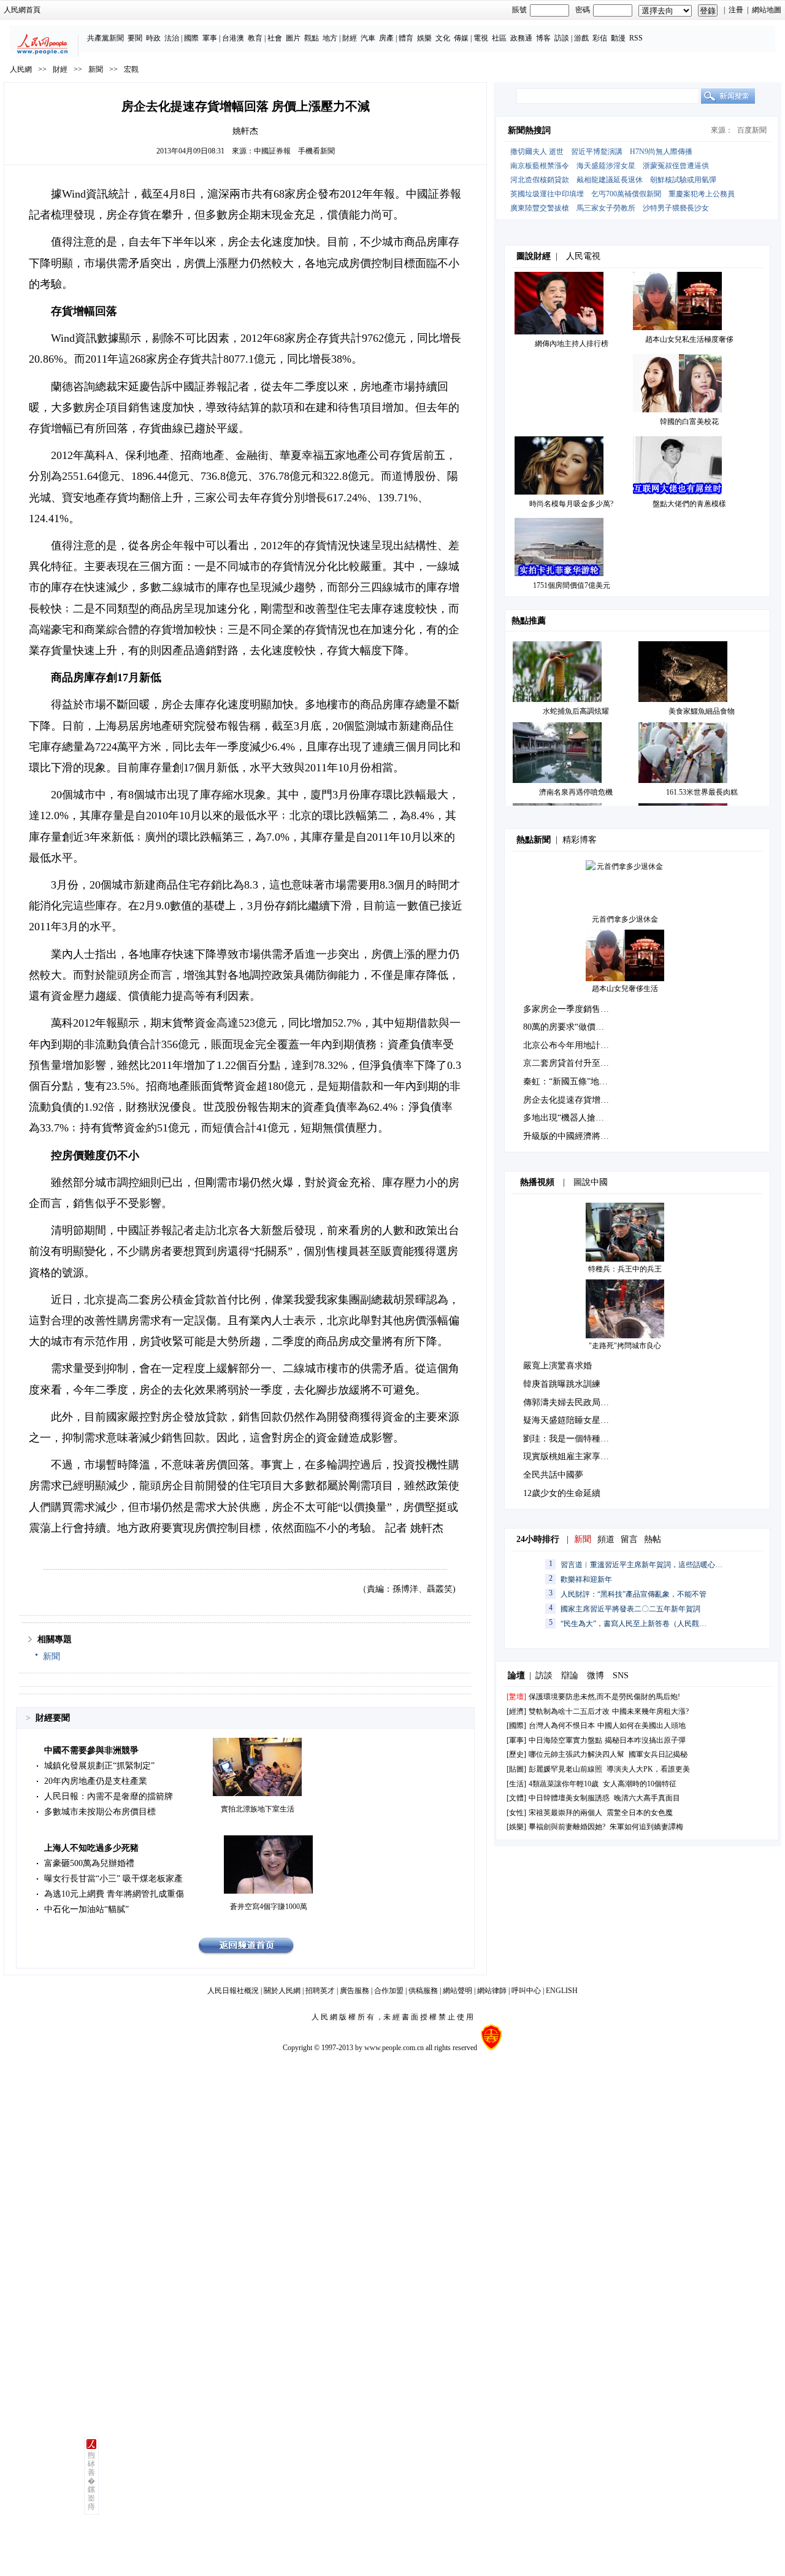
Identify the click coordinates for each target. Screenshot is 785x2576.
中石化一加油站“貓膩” (86, 1909)
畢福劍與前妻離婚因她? (567, 1827)
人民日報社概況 (233, 1991)
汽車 (368, 38)
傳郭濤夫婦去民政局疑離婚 (575, 1402)
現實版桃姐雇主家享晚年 (570, 1456)
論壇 (516, 1676)
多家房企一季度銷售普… (570, 1009)
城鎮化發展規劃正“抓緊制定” (99, 1766)
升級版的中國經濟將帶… (570, 1136)
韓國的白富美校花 (689, 422)
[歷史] (516, 1754)
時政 (153, 38)
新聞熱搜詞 (529, 130)
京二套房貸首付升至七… (570, 1063)
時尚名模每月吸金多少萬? (571, 504)
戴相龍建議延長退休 (610, 180)
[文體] (516, 1798)
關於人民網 (282, 1991)
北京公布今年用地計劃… (570, 1045)
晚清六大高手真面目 (647, 1798)
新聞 (96, 69)
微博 (595, 1676)
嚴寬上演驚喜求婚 (557, 1366)
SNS (621, 1676)
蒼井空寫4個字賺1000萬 (269, 1907)
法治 (172, 38)
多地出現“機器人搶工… (568, 1118)
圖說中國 (591, 1182)
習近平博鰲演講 (597, 152)
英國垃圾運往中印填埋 (547, 194)
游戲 (581, 38)
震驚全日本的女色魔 (640, 1813)
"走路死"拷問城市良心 (625, 1346)
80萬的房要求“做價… (564, 1027)
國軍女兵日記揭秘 (658, 1754)
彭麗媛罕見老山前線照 (565, 1769)
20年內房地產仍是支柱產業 (96, 1781)
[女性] (516, 1813)
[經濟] (516, 1711)
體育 (406, 38)
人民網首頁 (22, 10)
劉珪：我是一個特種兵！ (570, 1439)
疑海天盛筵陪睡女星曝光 (570, 1420)
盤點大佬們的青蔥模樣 (689, 504)
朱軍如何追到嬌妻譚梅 (646, 1827)
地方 (330, 38)
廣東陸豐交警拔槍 (540, 208)
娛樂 (424, 38)
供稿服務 (423, 1991)
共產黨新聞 (105, 38)
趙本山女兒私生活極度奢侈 (689, 339)
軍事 (210, 38)
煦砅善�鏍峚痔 (91, 2481)
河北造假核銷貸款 (540, 180)
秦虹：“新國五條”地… (565, 1082)
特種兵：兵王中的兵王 (625, 1269)
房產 (386, 38)
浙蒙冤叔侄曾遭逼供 (676, 166)
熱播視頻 (537, 1182)
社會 (275, 38)
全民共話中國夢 (553, 1475)
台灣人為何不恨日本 (562, 1726)
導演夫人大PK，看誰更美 (648, 1769)
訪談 (562, 38)
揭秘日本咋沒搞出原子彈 (645, 1740)
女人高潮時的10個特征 (640, 1784)
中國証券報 (272, 151)
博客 (543, 38)
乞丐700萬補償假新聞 (626, 194)
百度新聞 (752, 130)
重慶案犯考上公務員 (702, 194)
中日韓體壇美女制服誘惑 (569, 1798)
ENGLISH (562, 1991)
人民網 (21, 69)
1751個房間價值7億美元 (572, 585)
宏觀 (131, 69)
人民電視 (583, 256)
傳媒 (461, 38)
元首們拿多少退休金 (625, 919)
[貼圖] (516, 1769)
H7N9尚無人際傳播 (661, 152)
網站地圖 (767, 10)
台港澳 (233, 38)
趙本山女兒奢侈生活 (625, 989)
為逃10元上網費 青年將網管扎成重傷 (114, 1894)
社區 (499, 38)
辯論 (570, 1676)
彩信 (600, 38)
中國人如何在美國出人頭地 (641, 1726)
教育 (255, 38)
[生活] (516, 1784)
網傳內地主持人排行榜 (572, 344)
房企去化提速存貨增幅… (570, 1100)
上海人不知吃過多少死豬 (91, 1848)
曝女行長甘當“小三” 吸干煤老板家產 (113, 1879)
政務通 (521, 38)
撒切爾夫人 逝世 (537, 152)
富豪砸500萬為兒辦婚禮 (89, 1863)
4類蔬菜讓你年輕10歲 (564, 1784)
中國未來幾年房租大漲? (650, 1711)
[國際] (516, 1726)
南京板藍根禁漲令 (540, 166)
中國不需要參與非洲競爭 (91, 1750)
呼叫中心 (526, 1991)
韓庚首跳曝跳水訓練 (562, 1384)
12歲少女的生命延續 (562, 1493)
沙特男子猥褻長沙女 (676, 208)
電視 (481, 38)
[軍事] (516, 1740)
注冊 (736, 10)
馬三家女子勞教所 (606, 208)
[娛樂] (516, 1827)
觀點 (312, 38)
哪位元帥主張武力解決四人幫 (576, 1754)
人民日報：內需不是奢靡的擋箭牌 (109, 1796)
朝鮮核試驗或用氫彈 (683, 180)
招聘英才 (320, 1991)
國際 (191, 38)
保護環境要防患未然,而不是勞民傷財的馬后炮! (604, 1697)
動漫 (618, 38)
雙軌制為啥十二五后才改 (569, 1711)
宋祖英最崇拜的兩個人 (565, 1813)
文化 (443, 38)
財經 (350, 38)
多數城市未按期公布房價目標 (100, 1812)
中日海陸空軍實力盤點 (565, 1740)
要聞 (135, 38)
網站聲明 (458, 1991)
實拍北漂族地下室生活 (258, 1809)
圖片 (293, 38)
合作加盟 (389, 1991)
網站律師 (492, 1991)
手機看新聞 (316, 151)
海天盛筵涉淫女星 (606, 166)
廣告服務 (354, 1991)
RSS (636, 38)
